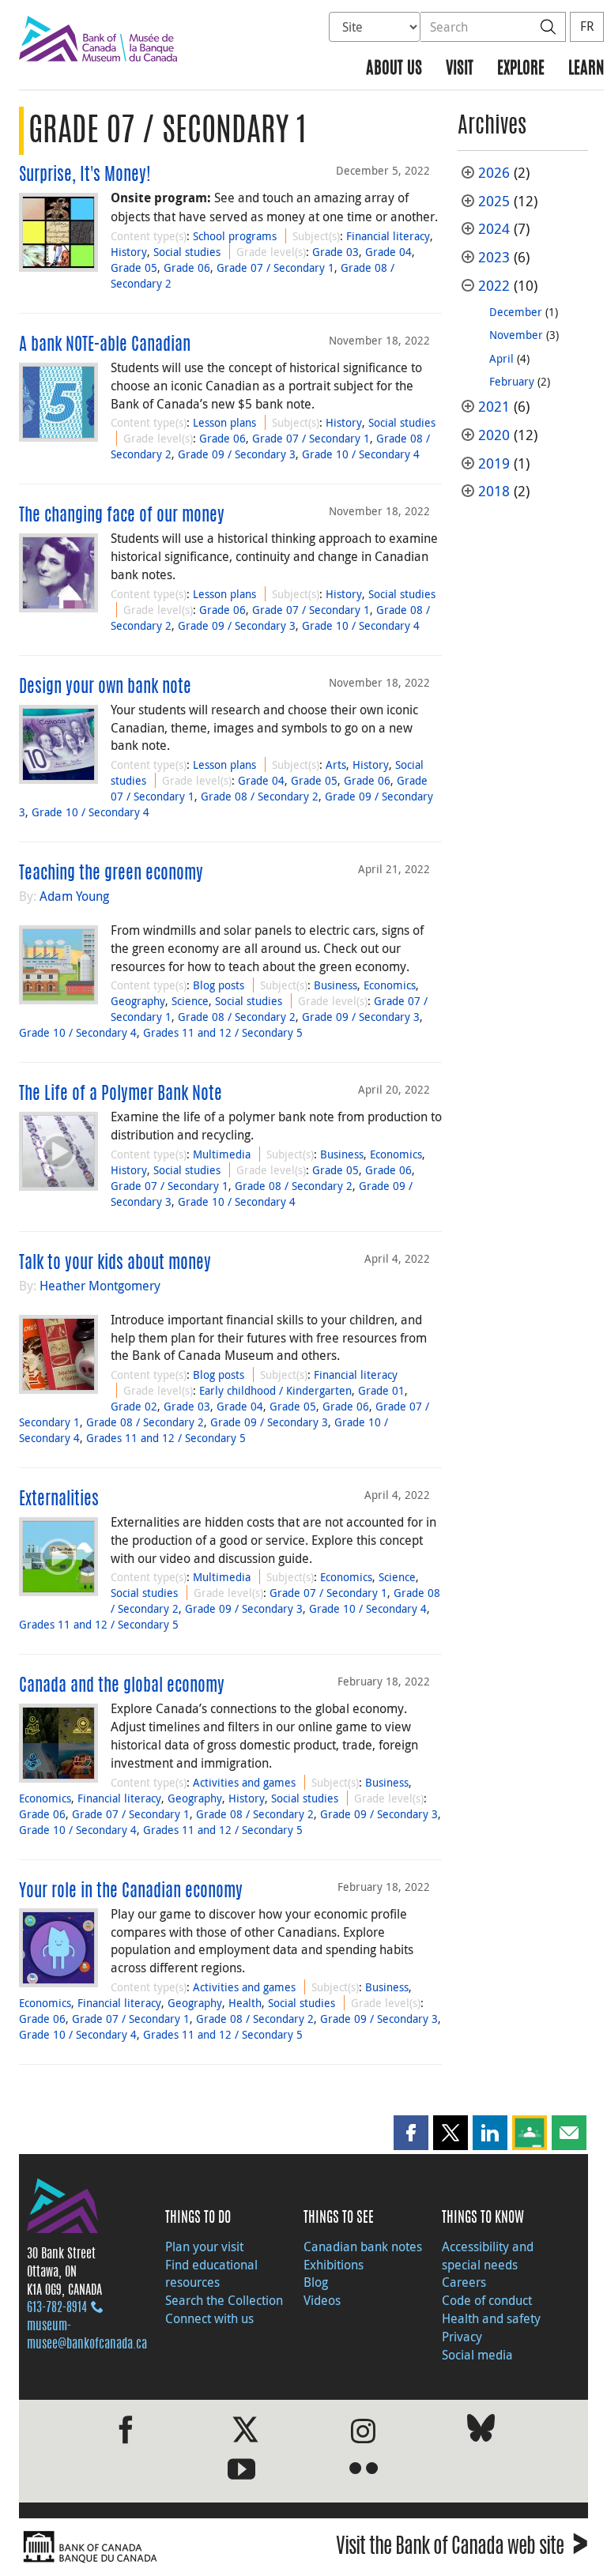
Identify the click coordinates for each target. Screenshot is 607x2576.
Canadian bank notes (363, 2246)
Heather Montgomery (100, 1286)
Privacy (462, 2337)
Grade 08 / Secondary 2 (260, 796)
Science (190, 1001)
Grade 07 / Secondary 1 (275, 267)
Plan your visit (204, 2246)
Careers (464, 2282)
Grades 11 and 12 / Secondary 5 (223, 1032)
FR (587, 26)
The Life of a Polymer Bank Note (121, 1094)
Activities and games (244, 1782)
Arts (336, 765)
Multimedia (222, 1154)
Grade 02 (134, 1406)
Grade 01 (381, 1390)
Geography (138, 1001)
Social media (477, 2355)
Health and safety (491, 2318)
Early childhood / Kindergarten (275, 1390)
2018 (494, 491)
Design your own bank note (105, 687)
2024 (494, 229)
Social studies (187, 252)
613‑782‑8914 (57, 2308)
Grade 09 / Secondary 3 (237, 454)
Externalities (59, 1500)
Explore (521, 69)
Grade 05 (134, 267)
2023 (494, 257)
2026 (494, 173)
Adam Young (74, 896)
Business (336, 985)
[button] (411, 2133)
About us (394, 69)
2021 (494, 407)
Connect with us (209, 2318)
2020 (494, 435)
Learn (586, 69)
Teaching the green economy (111, 874)
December (516, 312)
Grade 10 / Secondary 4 (361, 454)
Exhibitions (334, 2265)
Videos (322, 2300)
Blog (316, 2282)
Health (245, 2003)
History (129, 252)
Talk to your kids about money (115, 1264)
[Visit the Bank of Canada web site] (157, 2547)
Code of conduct (487, 2300)
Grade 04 (388, 252)
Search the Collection (224, 2300)
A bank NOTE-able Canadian (105, 345)
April (501, 358)
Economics (390, 985)
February (512, 381)
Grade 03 (336, 252)
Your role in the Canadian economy (131, 1892)
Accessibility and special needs (488, 2256)
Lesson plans (224, 422)
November (516, 335)
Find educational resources (211, 2274)
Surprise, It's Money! (85, 175)
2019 (494, 463)
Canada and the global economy (122, 1686)
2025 (494, 201)
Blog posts (219, 985)
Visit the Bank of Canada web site (462, 2549)
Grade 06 (187, 267)
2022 (494, 286)
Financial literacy (388, 236)
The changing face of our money (122, 516)
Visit (460, 69)
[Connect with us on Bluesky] (481, 2431)
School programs (235, 236)
